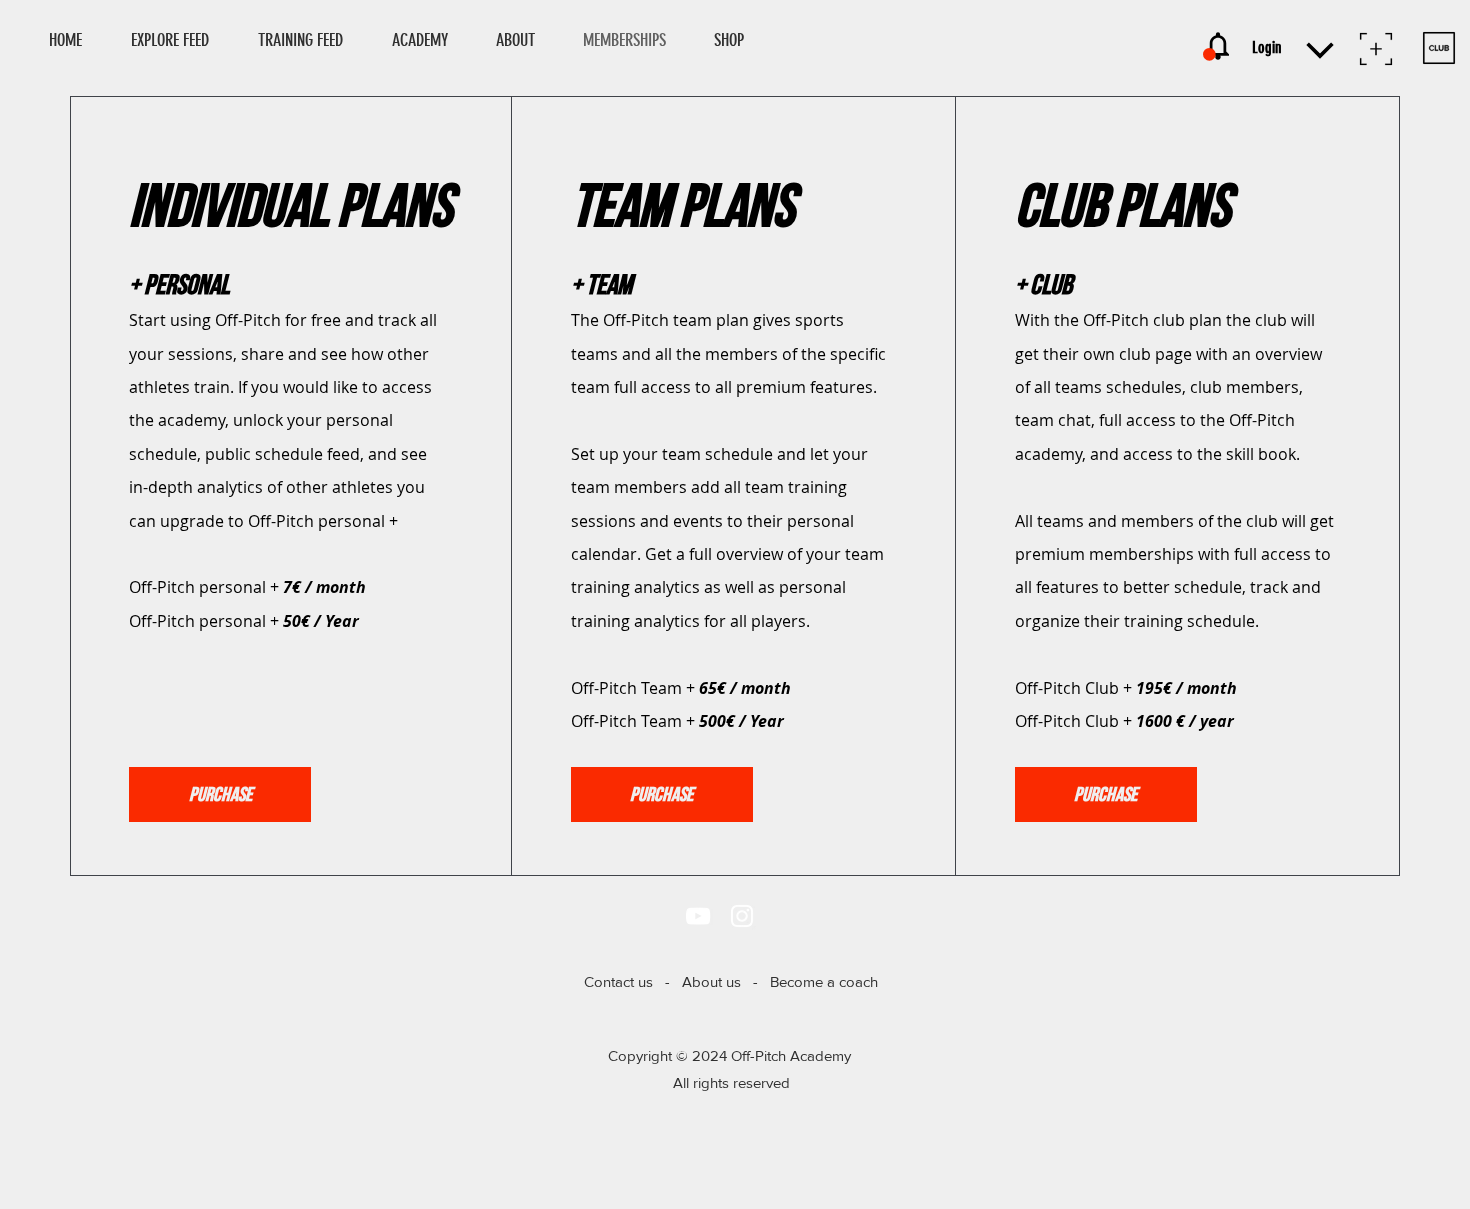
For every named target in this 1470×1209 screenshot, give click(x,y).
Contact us (618, 981)
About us (711, 981)
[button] (738, 40)
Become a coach (824, 981)
